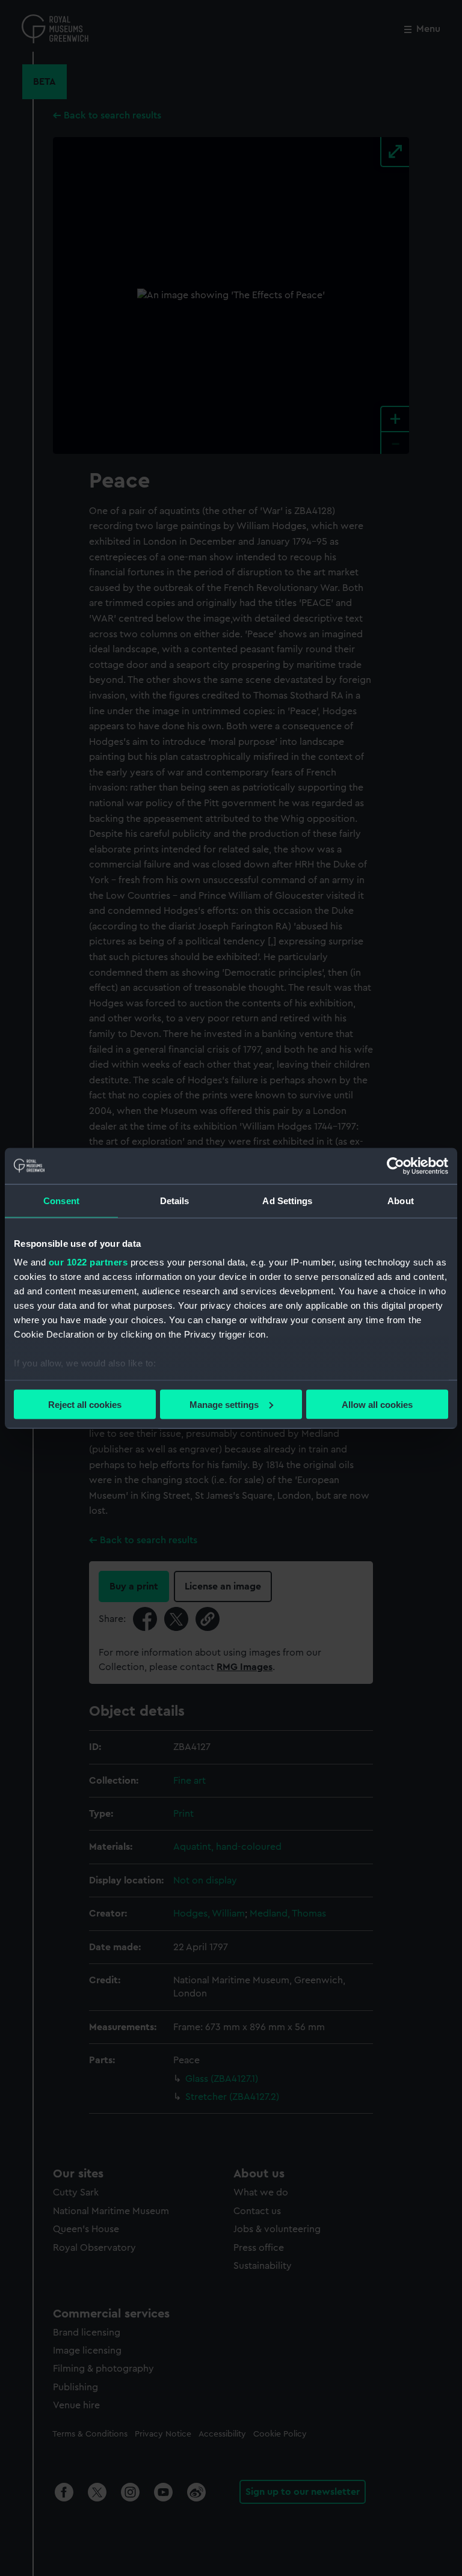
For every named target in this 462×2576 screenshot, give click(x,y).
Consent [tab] (61, 1200)
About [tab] (401, 1200)
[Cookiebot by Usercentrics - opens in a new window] (396, 1166)
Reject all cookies (85, 1404)
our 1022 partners (88, 1262)
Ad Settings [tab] (287, 1200)
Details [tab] (175, 1200)
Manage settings (224, 1404)
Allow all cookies (377, 1404)
